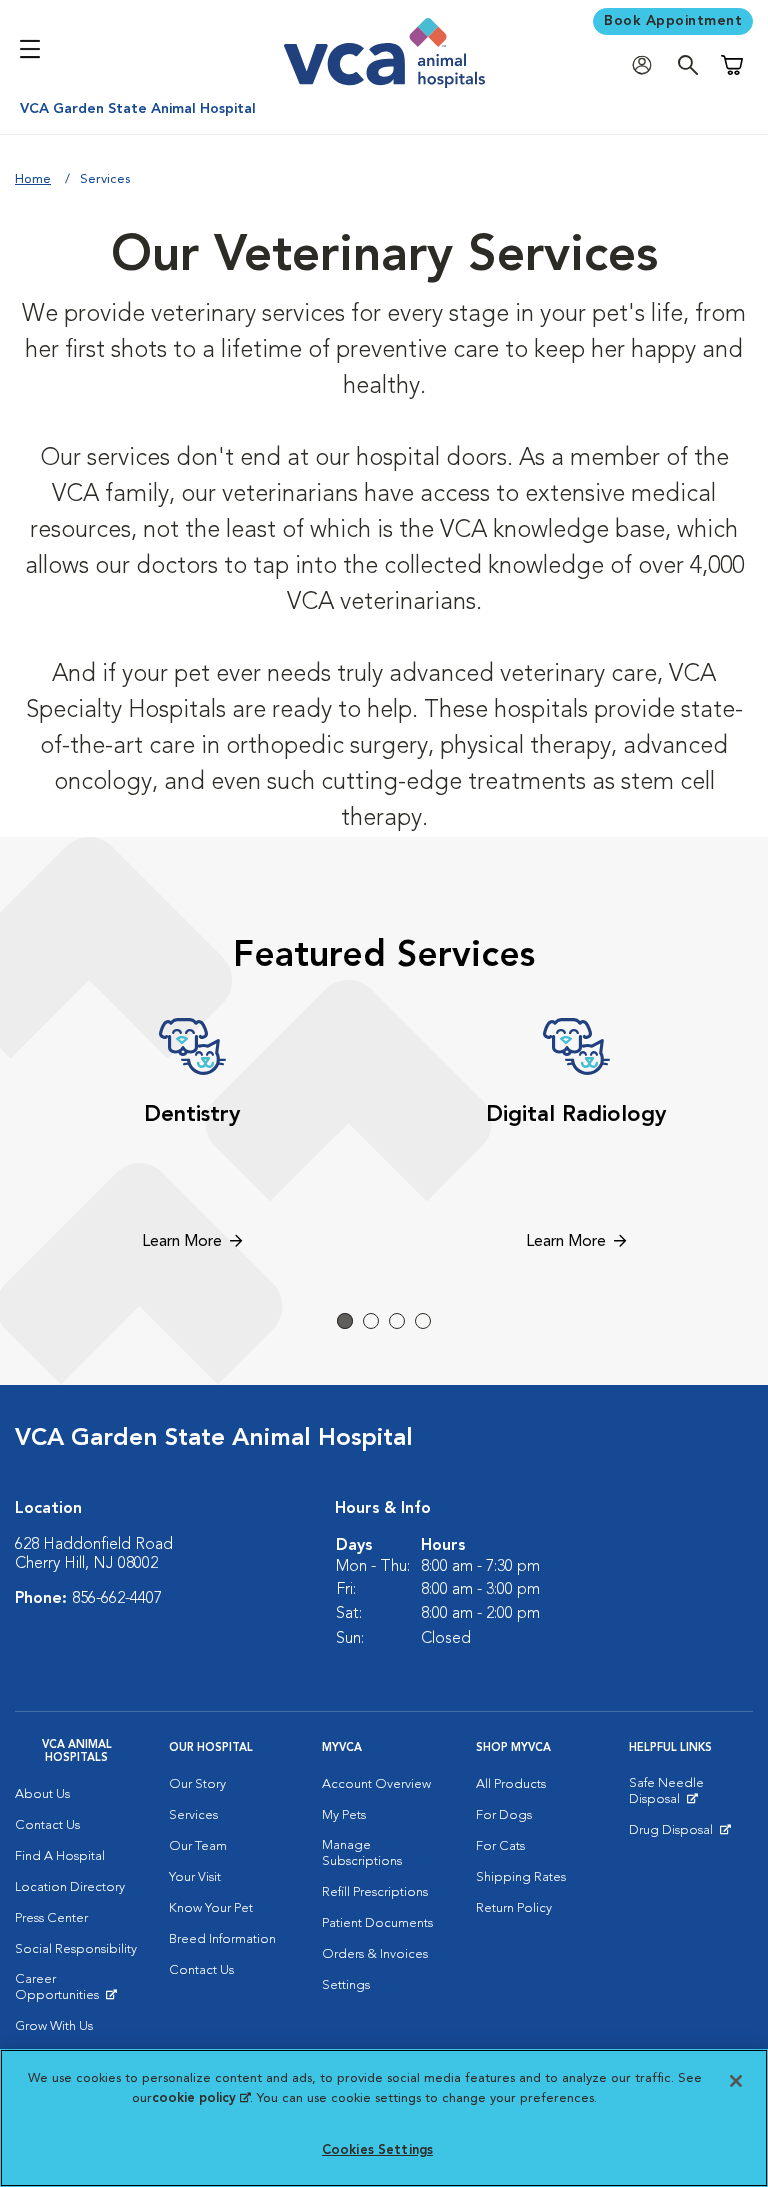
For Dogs (504, 1815)
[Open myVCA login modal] (647, 65)
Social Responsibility (76, 1949)
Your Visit (195, 1877)
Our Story (197, 1784)
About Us (42, 1794)
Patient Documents (377, 1923)
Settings (346, 1985)
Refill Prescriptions (375, 1892)
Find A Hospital (60, 1856)
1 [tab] (345, 1321)
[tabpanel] (192, 1137)
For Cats (500, 1846)
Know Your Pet (211, 1908)
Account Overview (376, 1784)
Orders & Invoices (375, 1954)
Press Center (51, 1918)
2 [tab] (371, 1321)
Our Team (198, 1846)
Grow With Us (54, 2026)
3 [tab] (397, 1321)
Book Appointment (673, 21)
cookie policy (201, 2098)
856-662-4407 (117, 1599)
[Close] (736, 2081)
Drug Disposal (679, 1835)
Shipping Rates (521, 1877)
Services (193, 1815)
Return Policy (514, 1908)
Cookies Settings (377, 2150)
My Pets (344, 1815)
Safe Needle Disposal (691, 1796)
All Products (511, 1784)
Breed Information (222, 1939)
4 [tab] (423, 1321)
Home (33, 179)
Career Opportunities (77, 1992)
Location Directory (70, 1887)
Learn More (182, 1242)
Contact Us (47, 1825)
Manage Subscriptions (362, 1853)
